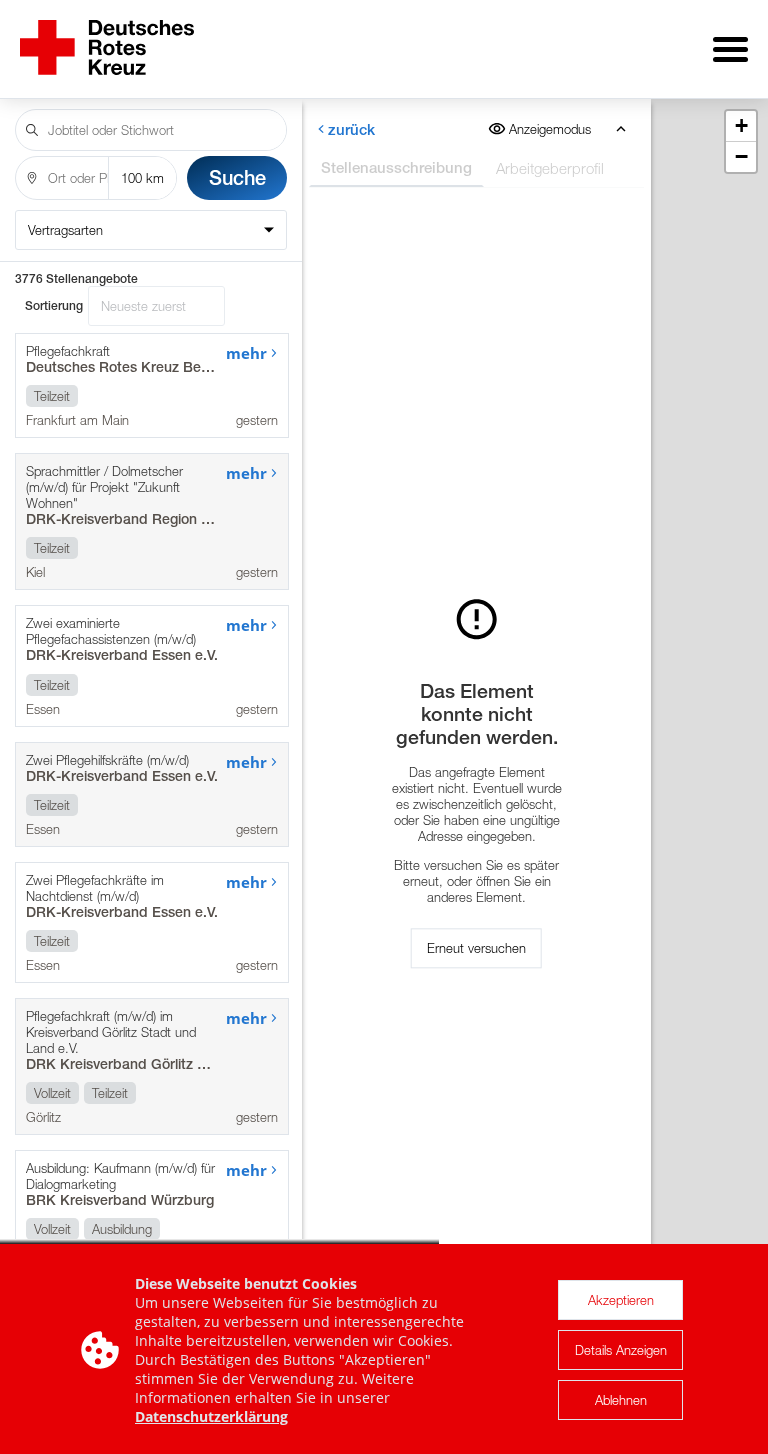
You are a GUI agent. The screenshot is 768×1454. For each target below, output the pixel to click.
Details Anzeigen (621, 1350)
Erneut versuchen (476, 948)
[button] (741, 126)
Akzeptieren (621, 1300)
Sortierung (54, 306)
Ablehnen (621, 1400)
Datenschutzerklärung (211, 1416)
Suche (237, 177)
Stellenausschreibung (396, 167)
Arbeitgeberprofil (550, 168)
